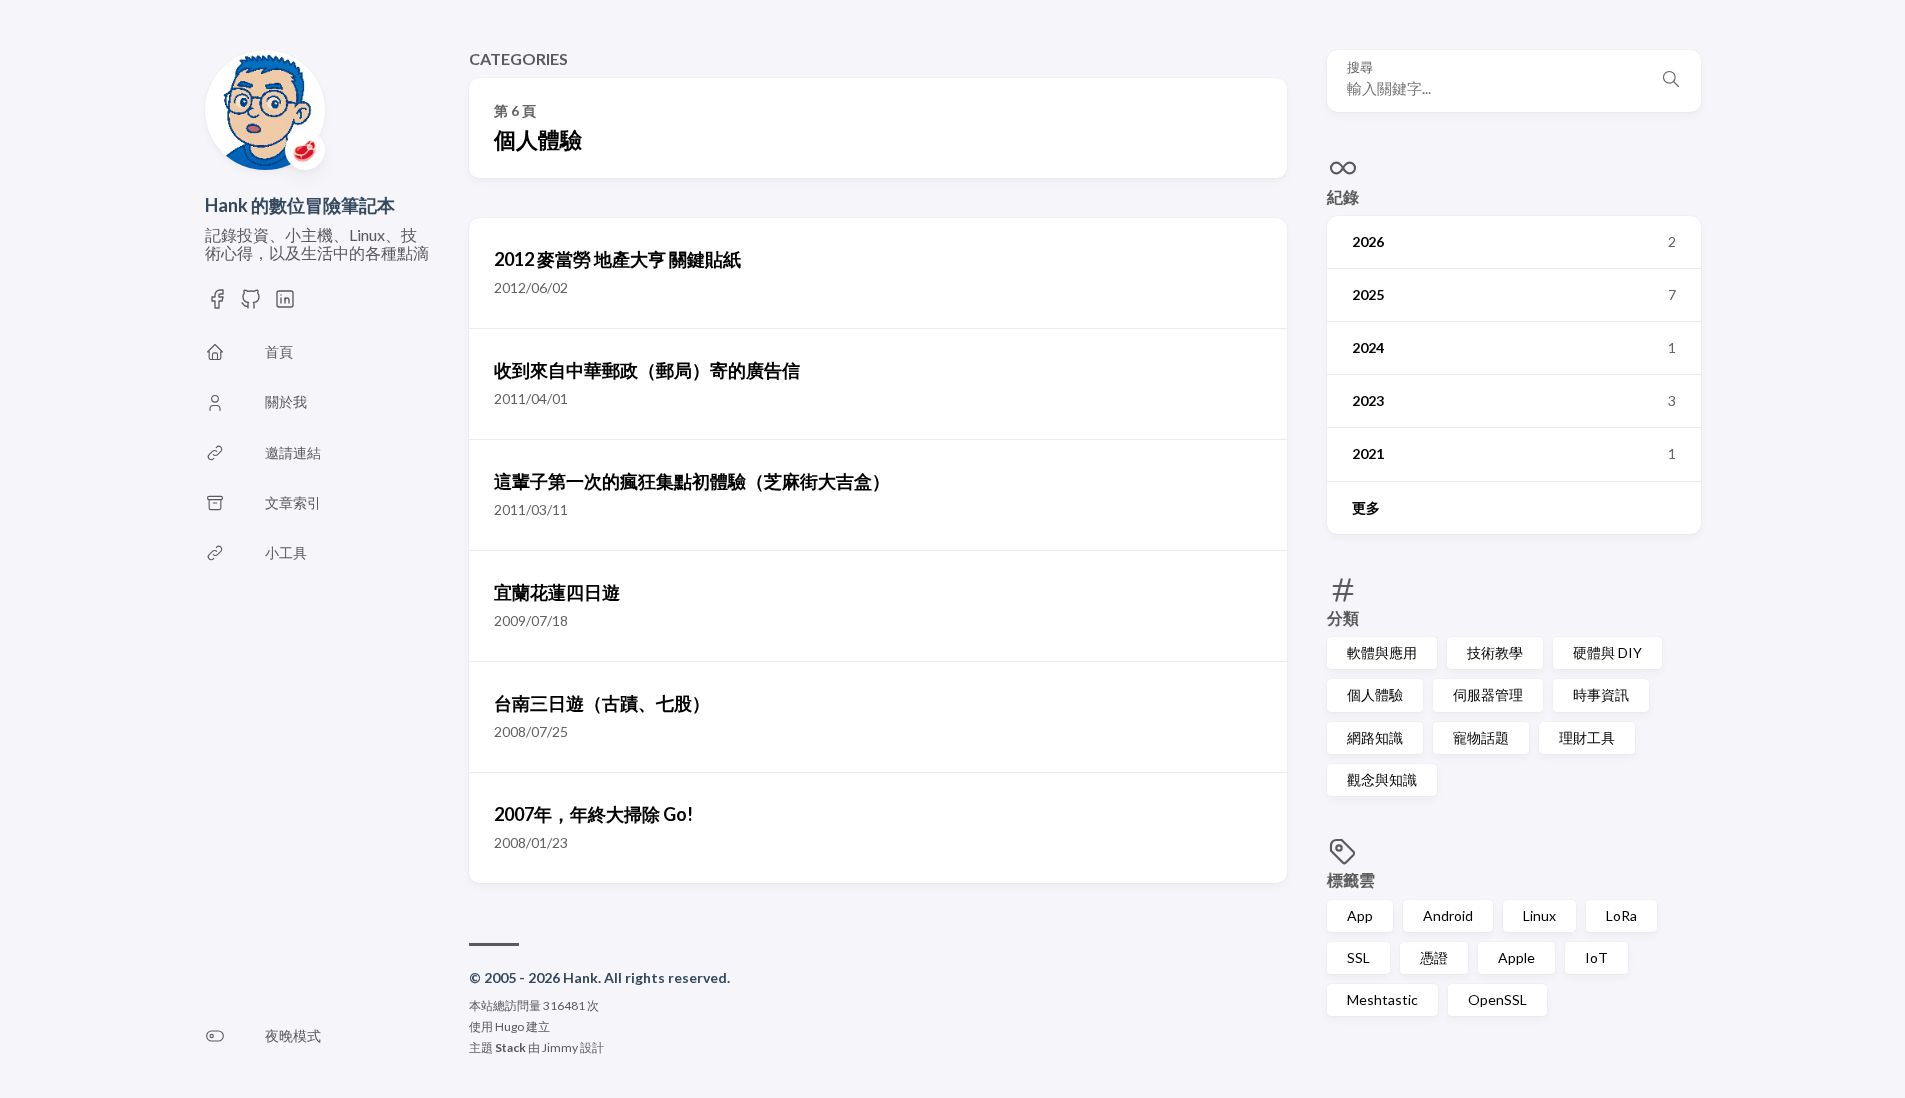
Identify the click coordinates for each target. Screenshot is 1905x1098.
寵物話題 (1481, 737)
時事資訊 (1601, 694)
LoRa (1621, 915)
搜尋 (1360, 67)
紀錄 (1343, 196)
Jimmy (560, 1047)
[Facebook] (217, 299)
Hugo (509, 1026)
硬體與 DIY (1607, 652)
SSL (1358, 957)
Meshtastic (1382, 999)
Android (1448, 915)
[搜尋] (1671, 81)
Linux (1539, 915)
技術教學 (1495, 652)
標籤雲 (1351, 879)
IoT (1596, 957)
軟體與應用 (1382, 652)
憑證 (1434, 957)
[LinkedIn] (285, 299)
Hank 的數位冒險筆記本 (300, 205)
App (1360, 915)
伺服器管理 (1488, 694)
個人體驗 (1375, 694)
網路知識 (1375, 737)
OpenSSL (1497, 999)
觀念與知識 (1382, 779)
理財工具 (1587, 737)
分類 (1343, 617)
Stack (510, 1047)
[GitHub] (251, 299)
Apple (1516, 957)
